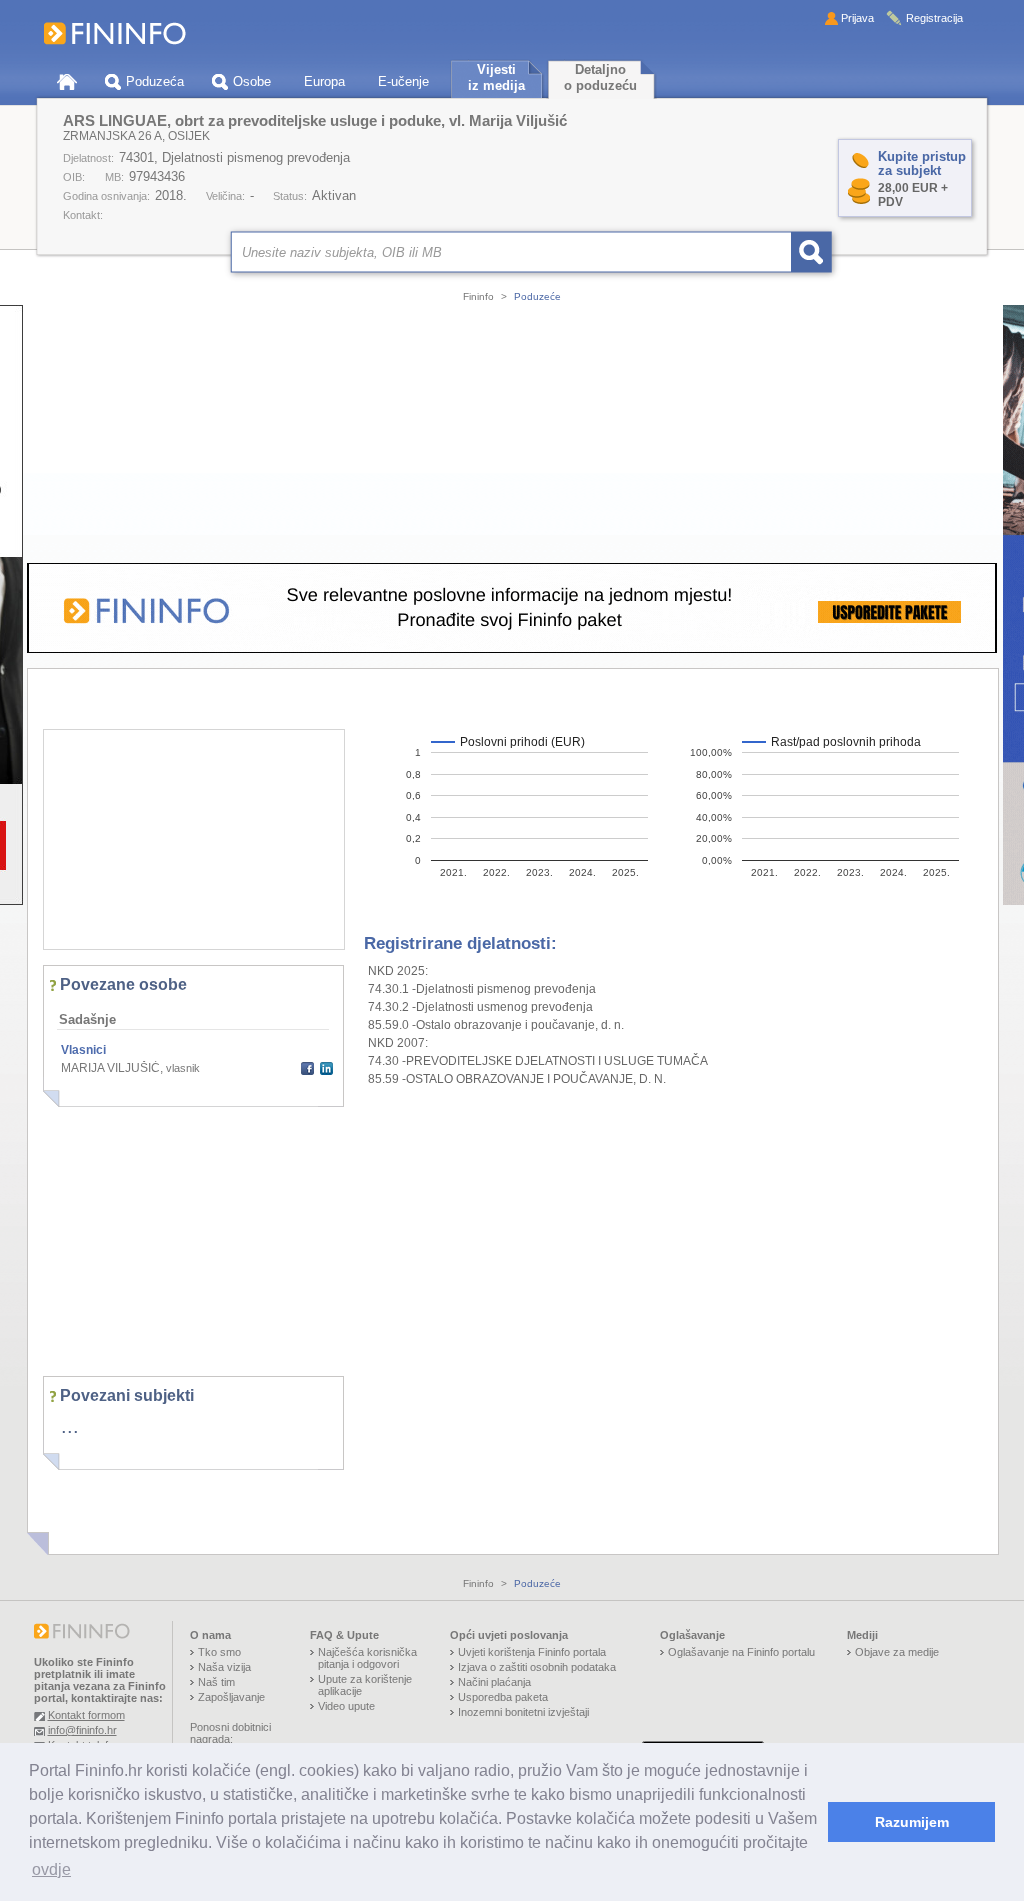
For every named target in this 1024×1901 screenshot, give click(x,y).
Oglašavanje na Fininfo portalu (741, 1652)
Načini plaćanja (494, 1682)
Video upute (346, 1706)
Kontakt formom (86, 1715)
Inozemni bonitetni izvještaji (523, 1712)
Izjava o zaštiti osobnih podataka (537, 1667)
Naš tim (216, 1682)
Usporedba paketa (503, 1697)
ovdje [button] (51, 1869)
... (70, 1426)
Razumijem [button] (912, 1822)
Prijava (857, 18)
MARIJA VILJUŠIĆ (110, 1068)
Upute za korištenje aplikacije (365, 1685)
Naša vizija (224, 1667)
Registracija (934, 18)
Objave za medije (897, 1652)
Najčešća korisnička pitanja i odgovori (367, 1658)
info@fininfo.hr (82, 1730)
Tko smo (219, 1652)
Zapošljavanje (231, 1697)
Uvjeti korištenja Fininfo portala (532, 1652)
